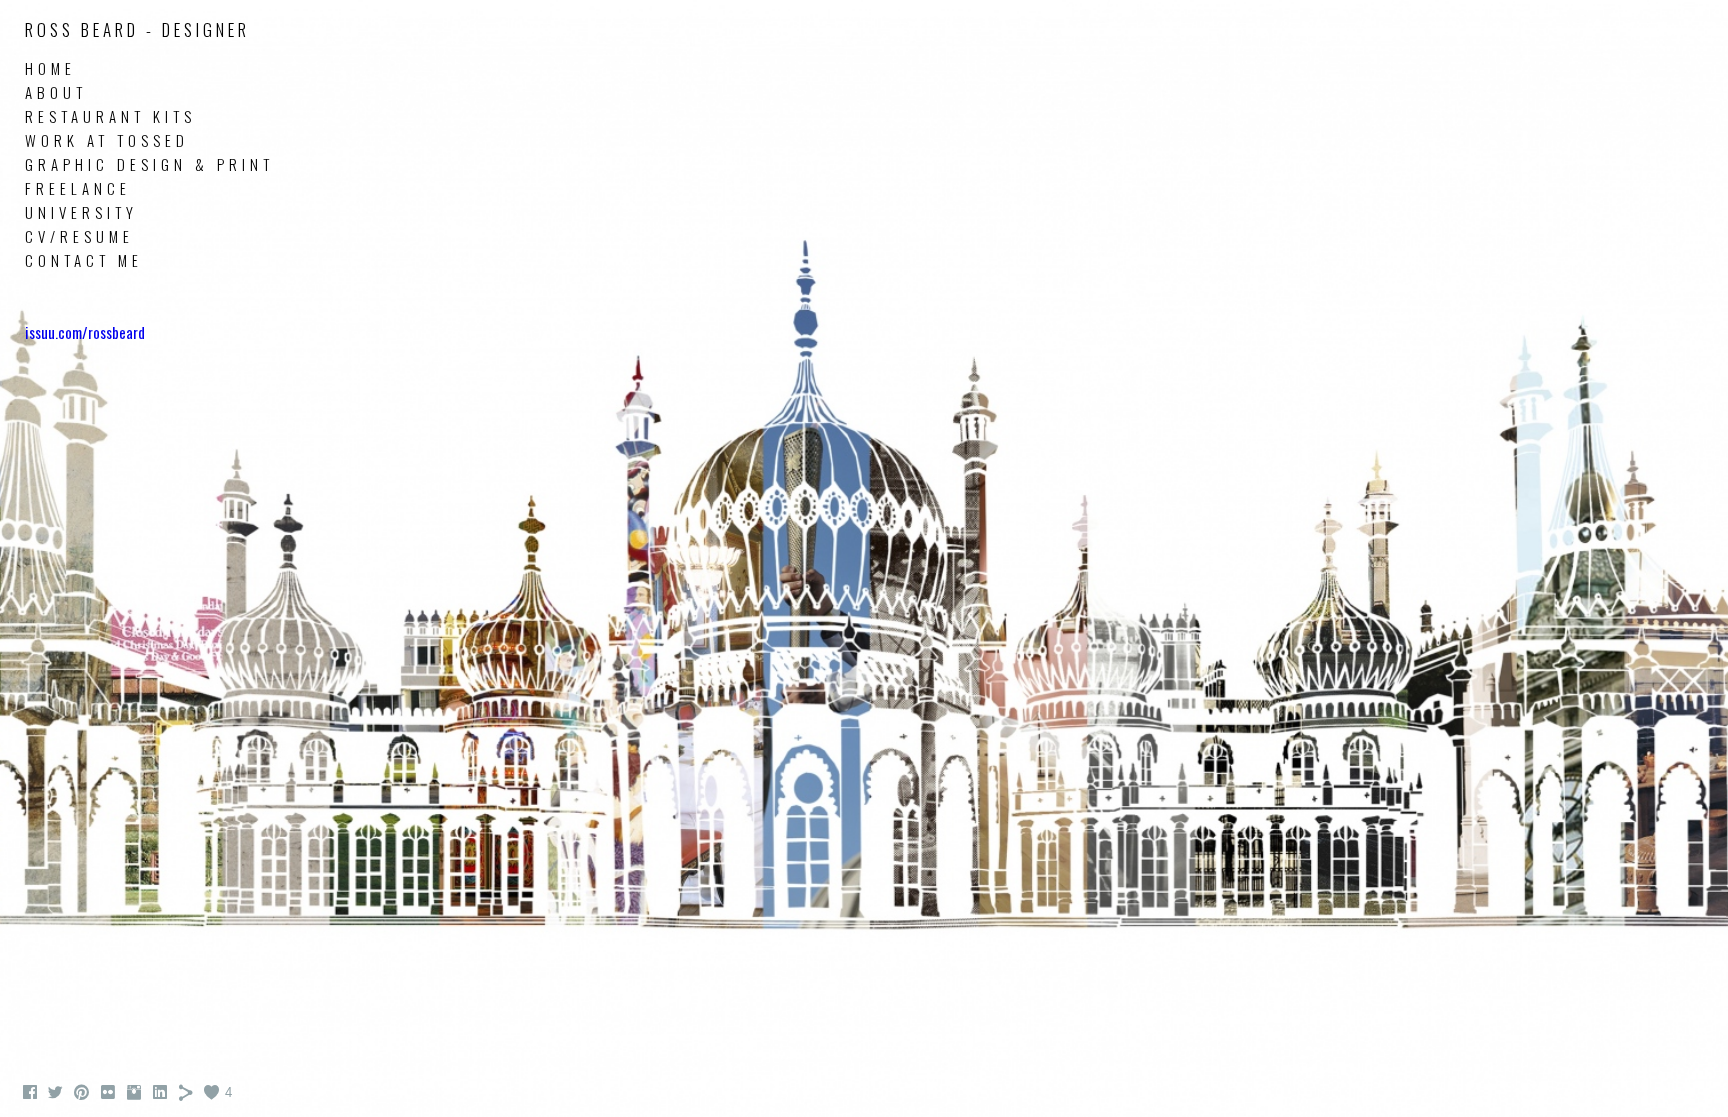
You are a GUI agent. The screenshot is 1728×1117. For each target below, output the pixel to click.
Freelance (78, 188)
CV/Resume (79, 236)
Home (50, 68)
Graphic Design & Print (149, 164)
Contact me (84, 260)
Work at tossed (107, 140)
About (56, 92)
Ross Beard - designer (137, 29)
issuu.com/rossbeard (85, 332)
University (81, 212)
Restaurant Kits (110, 116)
